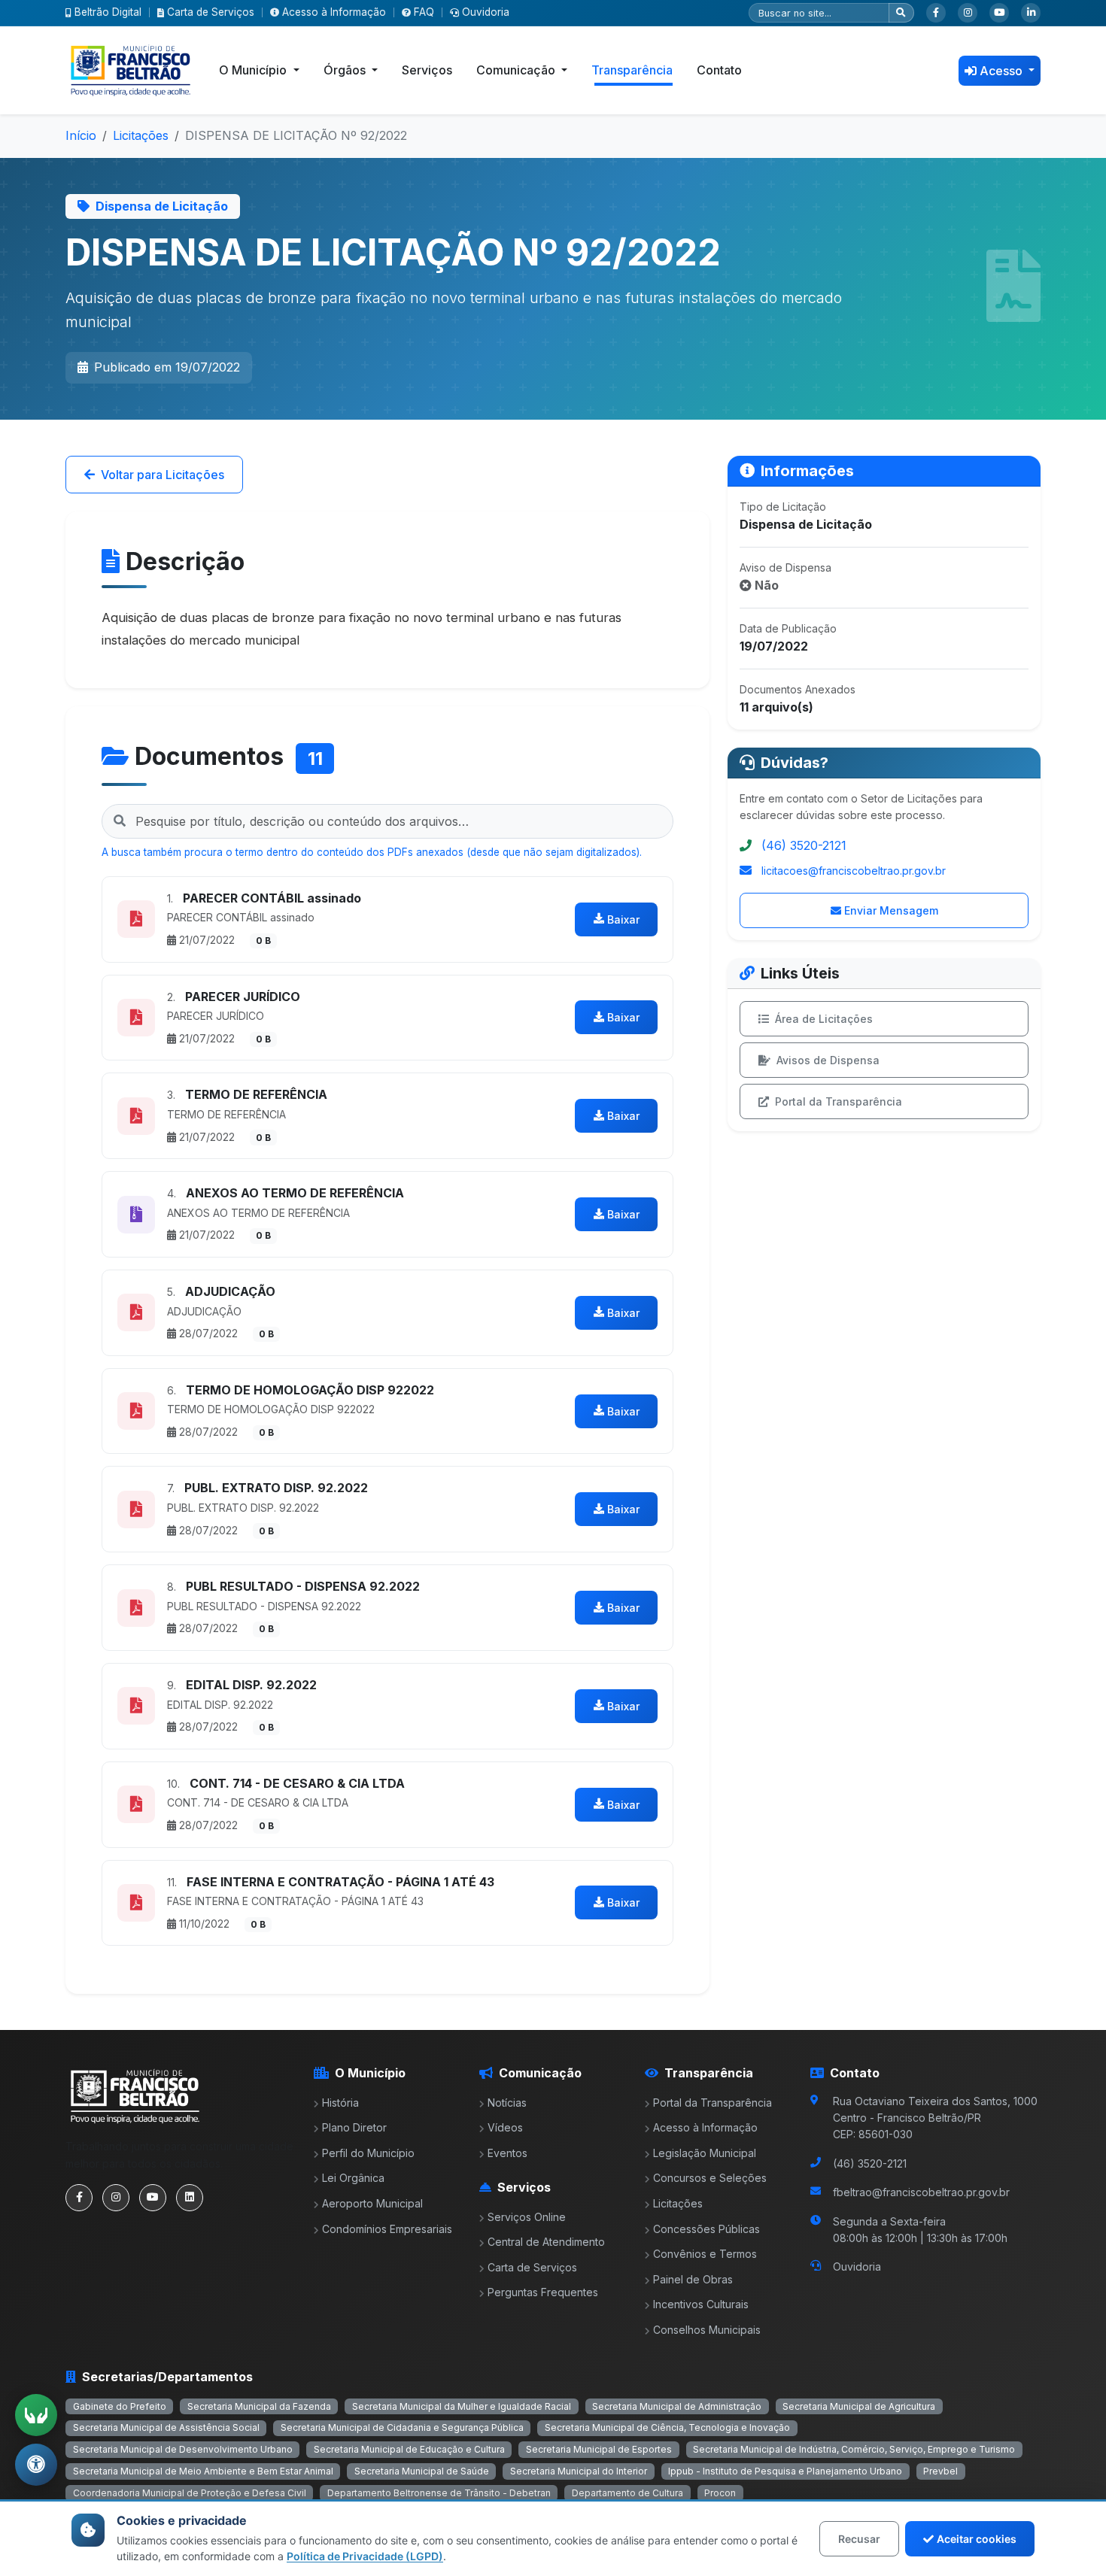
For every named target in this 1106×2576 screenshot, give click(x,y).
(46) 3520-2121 (804, 845)
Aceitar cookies (977, 2539)
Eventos (507, 2153)
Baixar (623, 919)
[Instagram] (968, 13)
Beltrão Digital (108, 12)
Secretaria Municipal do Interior (579, 2471)
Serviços (427, 70)
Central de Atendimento (546, 2242)
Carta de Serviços (211, 12)
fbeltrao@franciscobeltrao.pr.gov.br (921, 2192)
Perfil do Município (368, 2153)
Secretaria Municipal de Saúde (422, 2471)
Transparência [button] (632, 70)
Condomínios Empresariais (387, 2229)
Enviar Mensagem (891, 910)
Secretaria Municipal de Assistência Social (166, 2427)
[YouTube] (999, 13)
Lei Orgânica (353, 2178)
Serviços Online (527, 2217)
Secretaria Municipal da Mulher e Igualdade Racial (462, 2406)
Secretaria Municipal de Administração (677, 2406)
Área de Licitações (824, 1019)
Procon (720, 2493)
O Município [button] (254, 70)
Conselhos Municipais (707, 2330)
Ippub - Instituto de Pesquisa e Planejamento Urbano (785, 2471)
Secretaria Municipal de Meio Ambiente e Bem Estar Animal (203, 2471)
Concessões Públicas (706, 2229)
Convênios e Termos (705, 2254)
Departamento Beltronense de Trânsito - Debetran (439, 2493)
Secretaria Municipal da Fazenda (259, 2406)
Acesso (1003, 71)
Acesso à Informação (334, 12)
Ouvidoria (486, 12)
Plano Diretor (354, 2127)
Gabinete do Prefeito (120, 2406)
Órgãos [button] (346, 70)
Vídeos (505, 2127)
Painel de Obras (693, 2279)
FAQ (424, 12)
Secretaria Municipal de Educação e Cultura (409, 2449)
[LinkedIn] (1031, 13)
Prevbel (940, 2471)
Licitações (141, 135)
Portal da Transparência (839, 1101)
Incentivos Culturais (701, 2304)
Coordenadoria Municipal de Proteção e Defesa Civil (190, 2493)
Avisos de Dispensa (828, 1060)
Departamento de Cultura (627, 2493)
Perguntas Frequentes (543, 2292)
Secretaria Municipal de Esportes (599, 2449)
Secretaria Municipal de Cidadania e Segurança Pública (402, 2427)
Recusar (859, 2539)
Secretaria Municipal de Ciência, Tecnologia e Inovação (667, 2427)
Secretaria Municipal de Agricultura (859, 2406)
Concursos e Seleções (710, 2178)
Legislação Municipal (705, 2153)
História (340, 2103)
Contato (719, 70)
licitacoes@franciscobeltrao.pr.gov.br (854, 871)
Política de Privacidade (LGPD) (365, 2556)
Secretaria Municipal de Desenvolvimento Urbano (183, 2449)
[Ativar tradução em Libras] (36, 2415)
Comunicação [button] (517, 70)
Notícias (507, 2103)
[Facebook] (936, 13)
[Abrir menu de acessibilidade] (36, 2465)
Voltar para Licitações (163, 475)
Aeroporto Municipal (372, 2203)
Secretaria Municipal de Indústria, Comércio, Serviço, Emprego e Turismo (854, 2449)
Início (81, 135)
